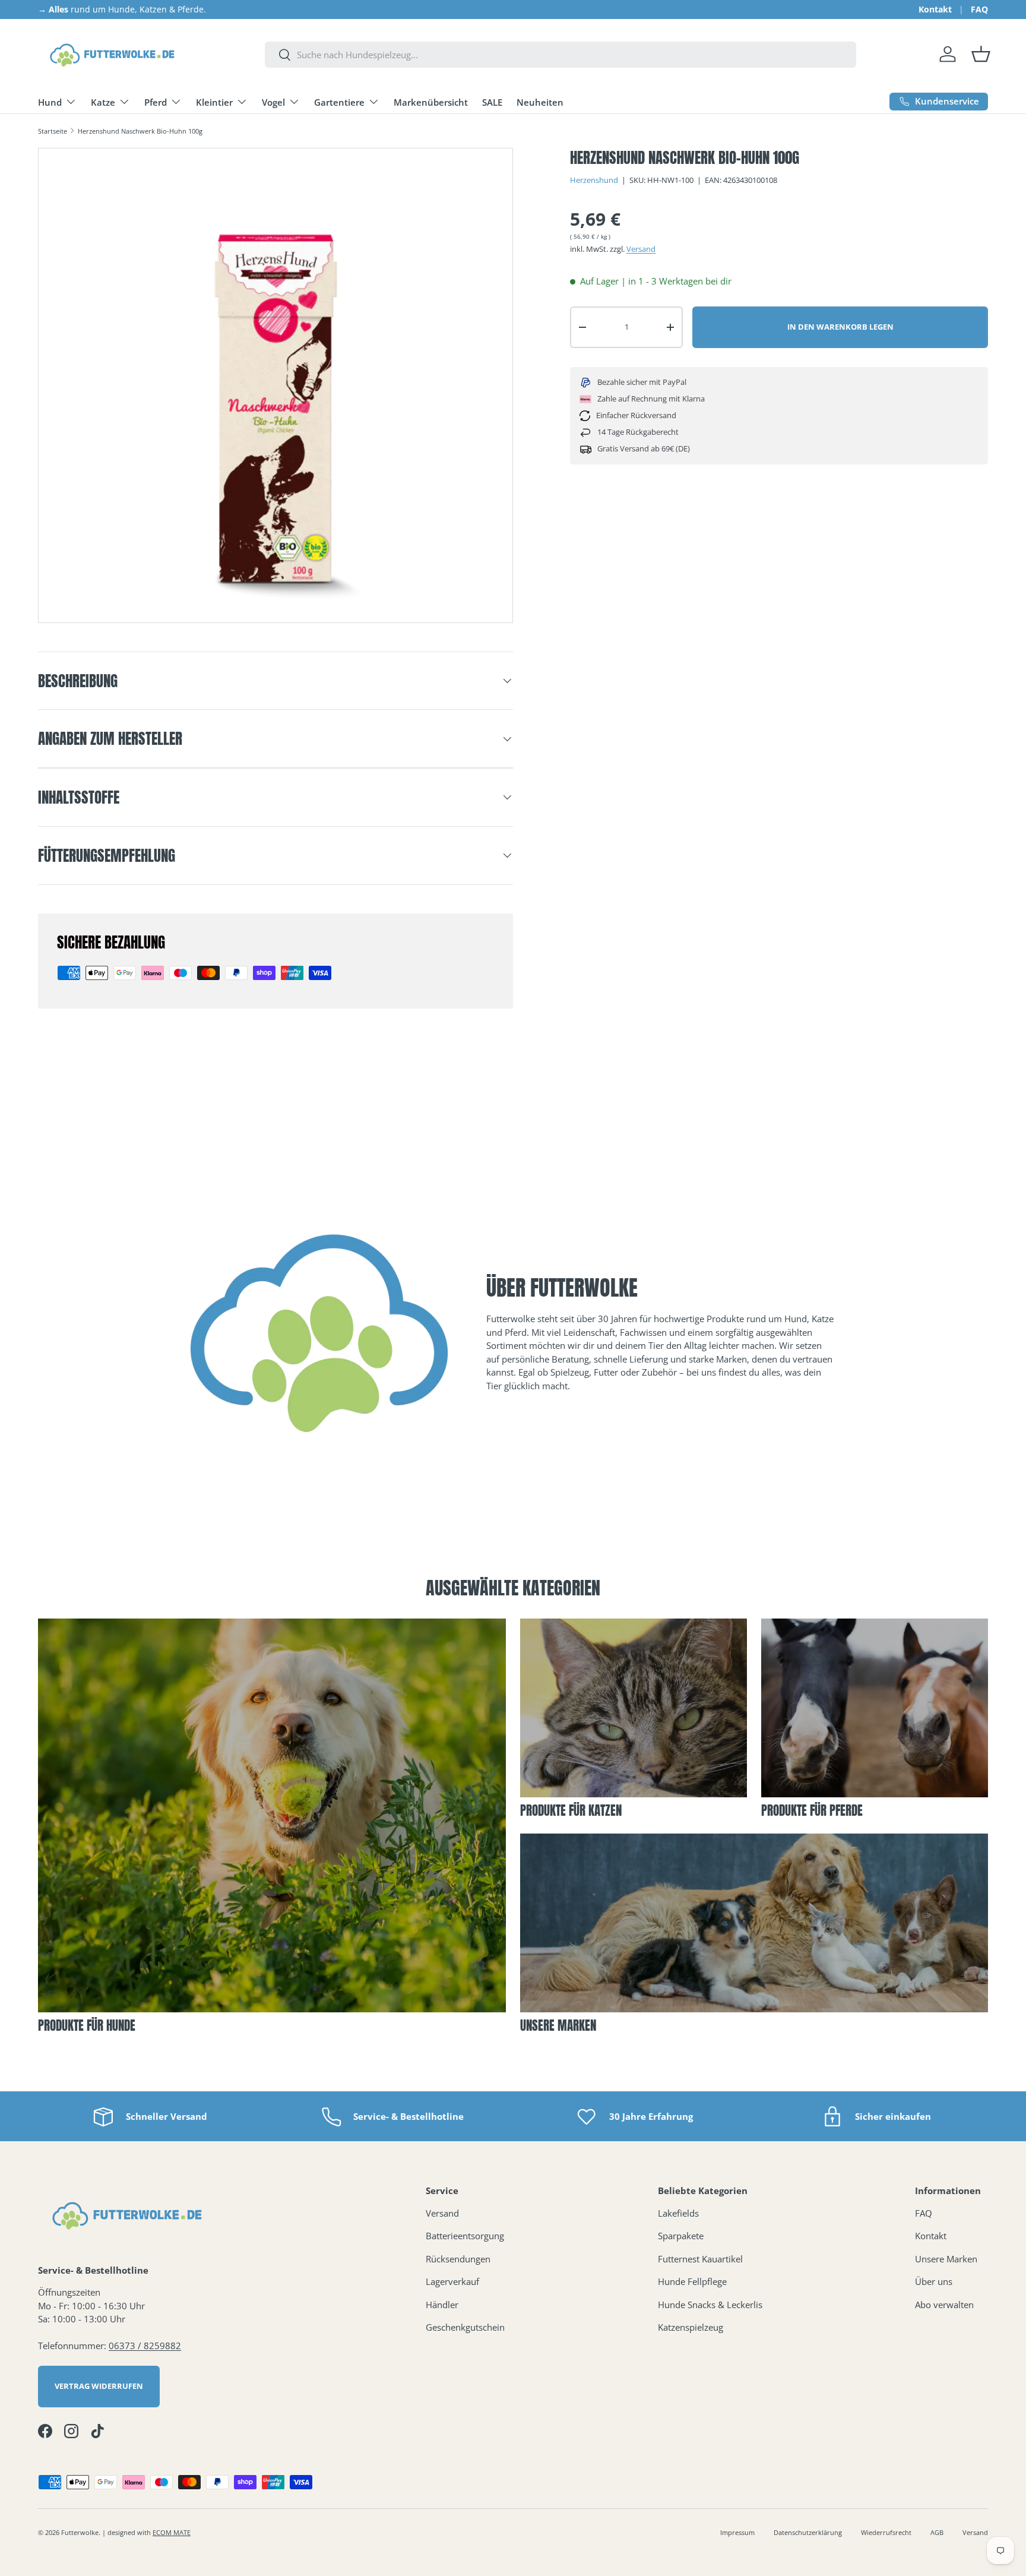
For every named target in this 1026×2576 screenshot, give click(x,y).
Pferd (156, 102)
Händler (442, 2305)
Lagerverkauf (452, 2281)
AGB (937, 2532)
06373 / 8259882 (145, 2346)
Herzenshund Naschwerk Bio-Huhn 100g (140, 131)
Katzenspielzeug (691, 2327)
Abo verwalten (944, 2305)
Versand (641, 249)
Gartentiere (339, 102)
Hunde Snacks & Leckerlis (710, 2305)
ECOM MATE (172, 2532)
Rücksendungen (458, 2259)
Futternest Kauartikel (700, 2259)
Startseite (53, 131)
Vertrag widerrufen (99, 2386)
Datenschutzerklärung (808, 2532)
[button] (981, 54)
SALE (492, 102)
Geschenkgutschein (465, 2327)
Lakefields (678, 2213)
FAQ (979, 10)
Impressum (737, 2532)
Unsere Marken (946, 2259)
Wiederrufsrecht (886, 2532)
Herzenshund (594, 180)
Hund (50, 102)
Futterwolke (80, 2532)
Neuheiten (540, 102)
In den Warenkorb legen (840, 327)
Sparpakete (681, 2236)
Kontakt (935, 10)
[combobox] (560, 55)
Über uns (934, 2281)
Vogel (273, 102)
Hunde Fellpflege (692, 2281)
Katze (103, 102)
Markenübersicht (431, 102)
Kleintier (214, 102)
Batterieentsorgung (465, 2236)
